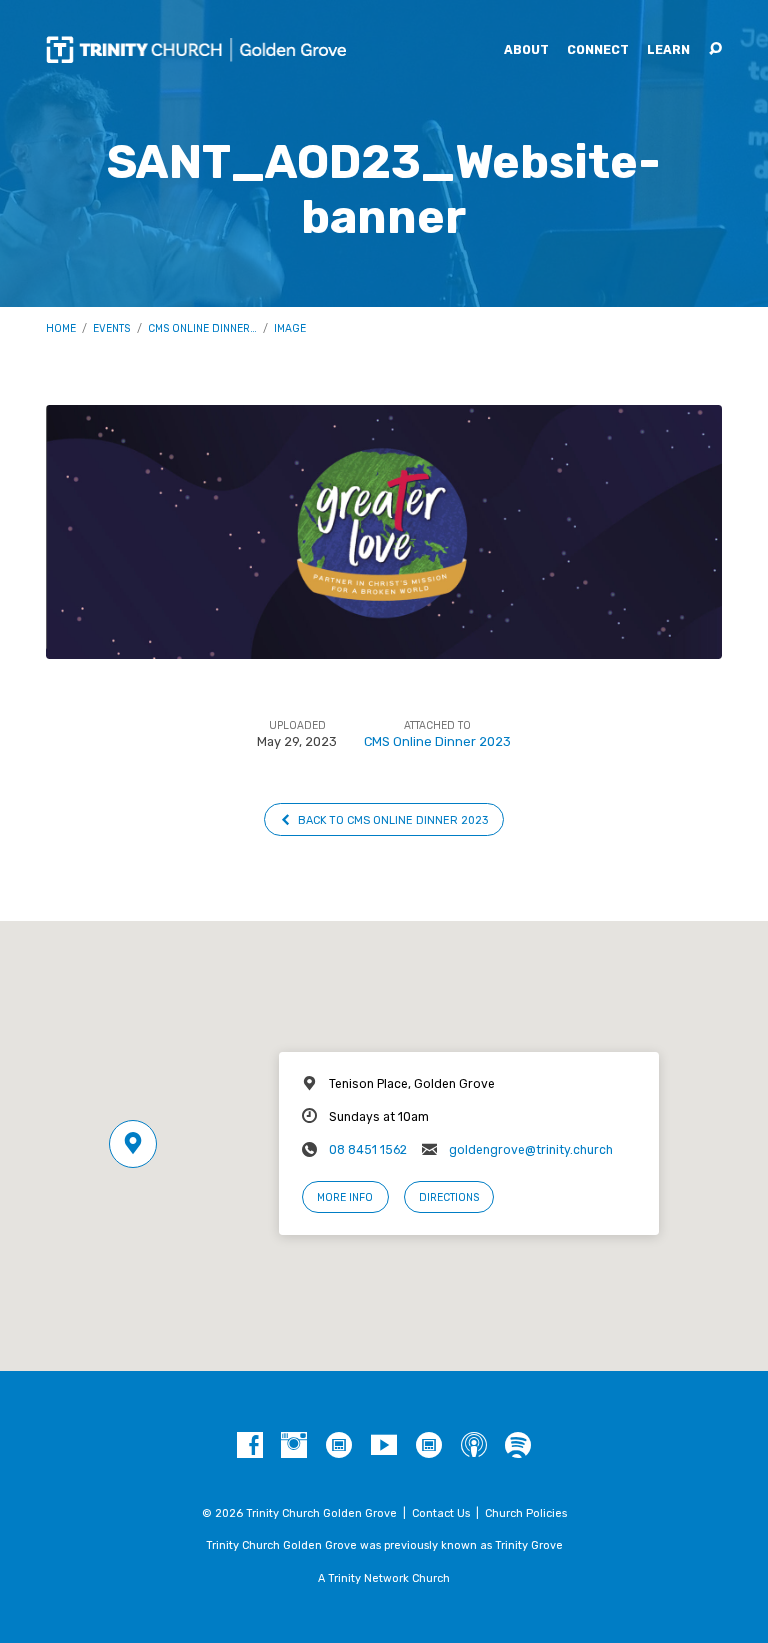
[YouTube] (384, 1446)
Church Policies (526, 1513)
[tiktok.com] (339, 1446)
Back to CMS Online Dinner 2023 (391, 820)
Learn (668, 50)
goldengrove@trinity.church (531, 1150)
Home (61, 328)
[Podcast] (474, 1446)
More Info (345, 1197)
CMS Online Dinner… (202, 328)
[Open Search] (715, 49)
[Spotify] (518, 1446)
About (526, 50)
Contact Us (441, 1513)
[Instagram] (294, 1446)
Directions (449, 1197)
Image (290, 328)
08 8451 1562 (368, 1150)
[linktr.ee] (429, 1446)
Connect (598, 50)
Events (111, 328)
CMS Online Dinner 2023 (437, 741)
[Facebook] (250, 1446)
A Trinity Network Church (384, 1578)
